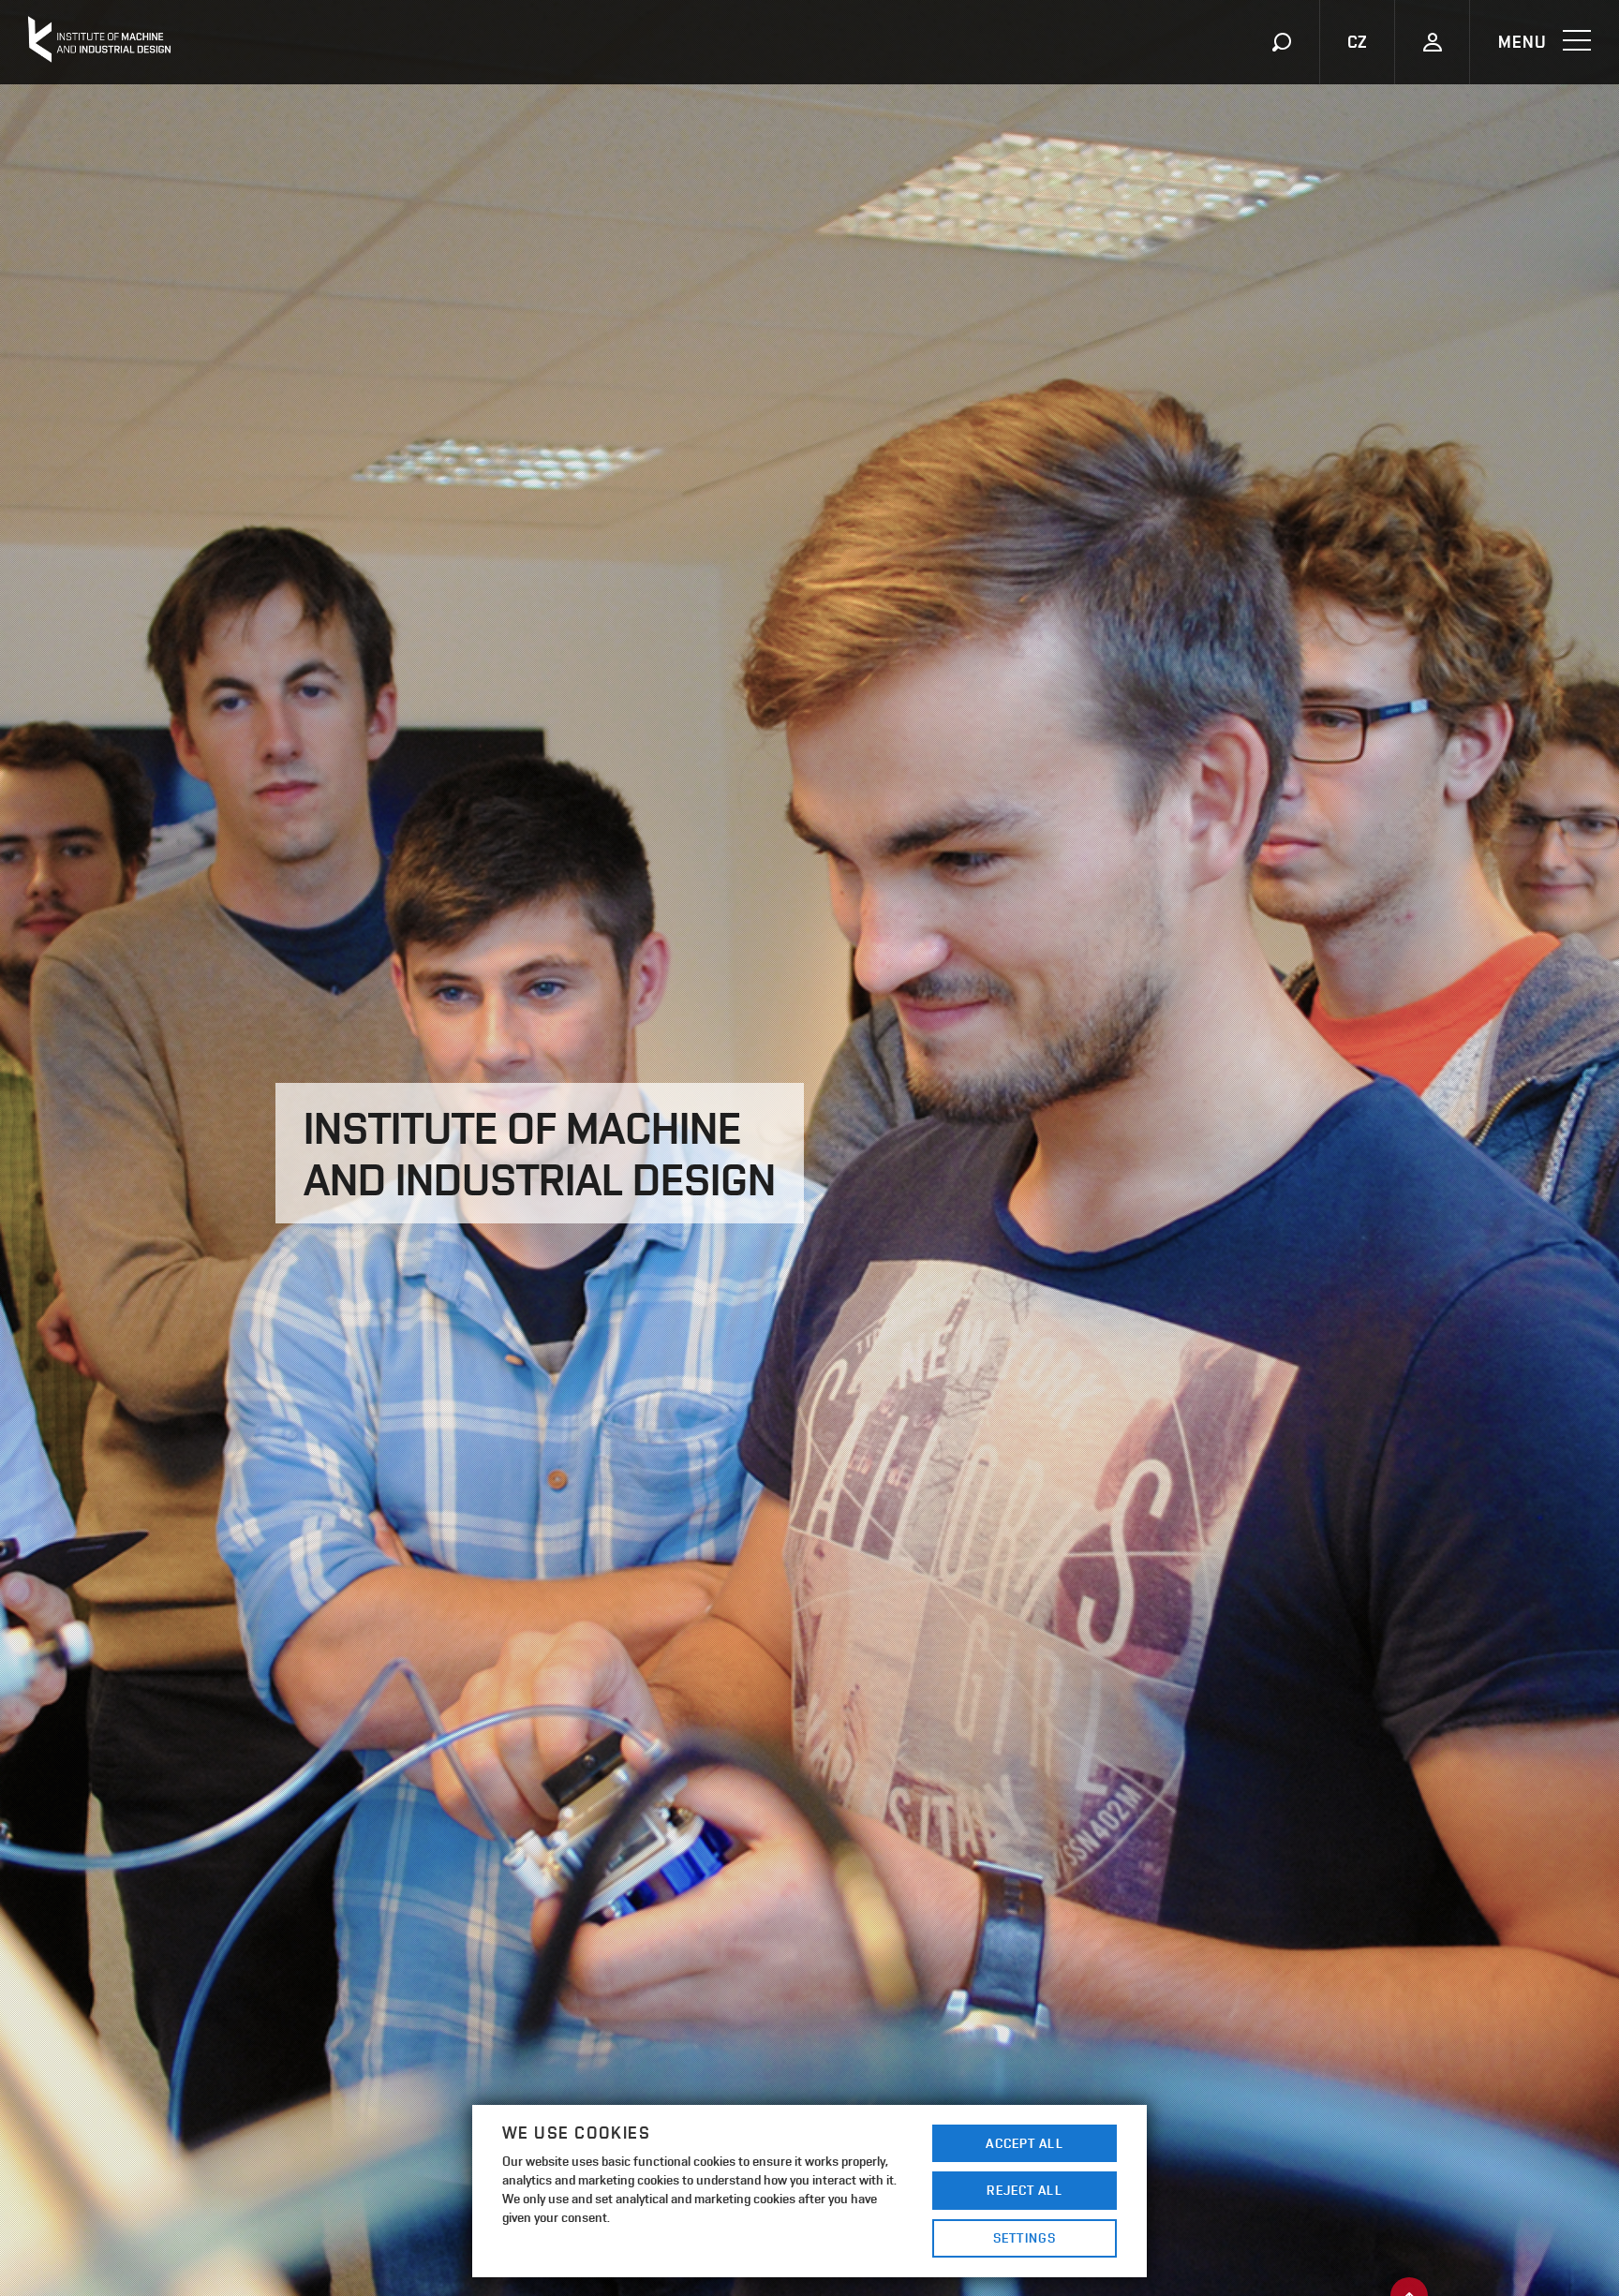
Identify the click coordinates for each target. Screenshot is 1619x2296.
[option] (809, 1148)
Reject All (1024, 2190)
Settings (1025, 2237)
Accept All (1024, 2143)
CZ (1357, 41)
